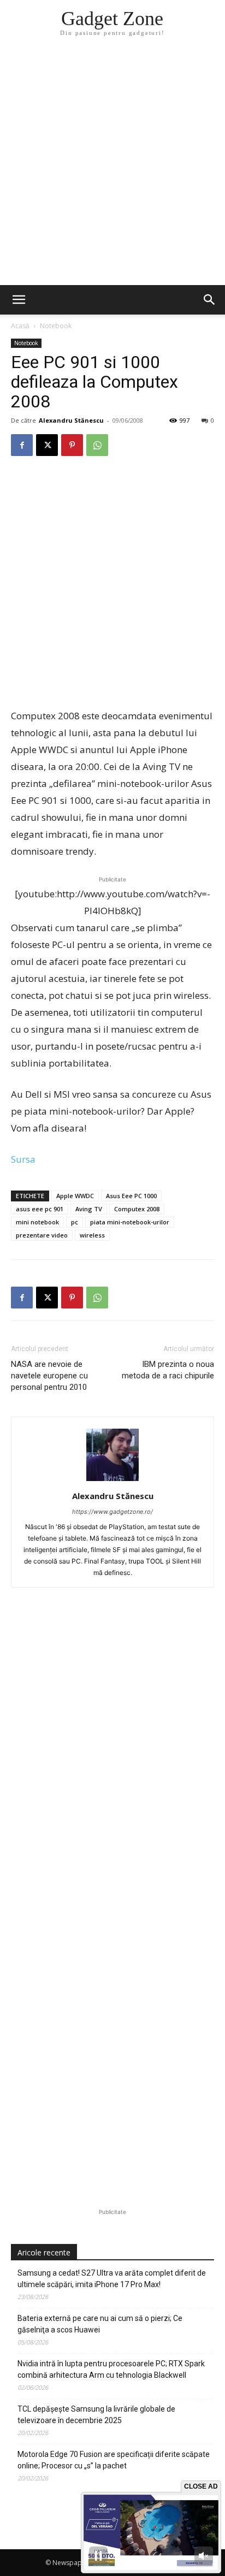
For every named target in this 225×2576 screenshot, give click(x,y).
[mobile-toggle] (19, 300)
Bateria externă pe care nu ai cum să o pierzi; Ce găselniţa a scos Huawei (100, 2324)
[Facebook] (22, 445)
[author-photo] (112, 1481)
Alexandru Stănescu (71, 420)
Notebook (56, 326)
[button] (210, 300)
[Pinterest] (72, 445)
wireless (92, 1235)
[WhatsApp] (97, 445)
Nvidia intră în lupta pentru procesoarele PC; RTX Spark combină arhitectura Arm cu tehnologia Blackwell (111, 2369)
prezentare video (42, 1235)
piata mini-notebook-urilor (130, 1222)
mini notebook (37, 1222)
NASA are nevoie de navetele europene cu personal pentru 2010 (49, 1376)
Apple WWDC (75, 1196)
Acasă (20, 326)
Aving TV (89, 1209)
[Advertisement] (112, 167)
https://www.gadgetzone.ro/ (112, 1512)
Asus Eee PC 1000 (131, 1196)
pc (75, 1222)
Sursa (23, 1159)
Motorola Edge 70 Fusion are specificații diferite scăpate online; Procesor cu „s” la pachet (114, 2460)
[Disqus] (112, 1762)
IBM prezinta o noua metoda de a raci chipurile (168, 1370)
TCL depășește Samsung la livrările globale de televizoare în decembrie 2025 (96, 2415)
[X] (47, 445)
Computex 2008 (137, 1209)
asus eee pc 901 (40, 1209)
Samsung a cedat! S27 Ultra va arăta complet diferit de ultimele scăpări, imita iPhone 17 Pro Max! (112, 2279)
